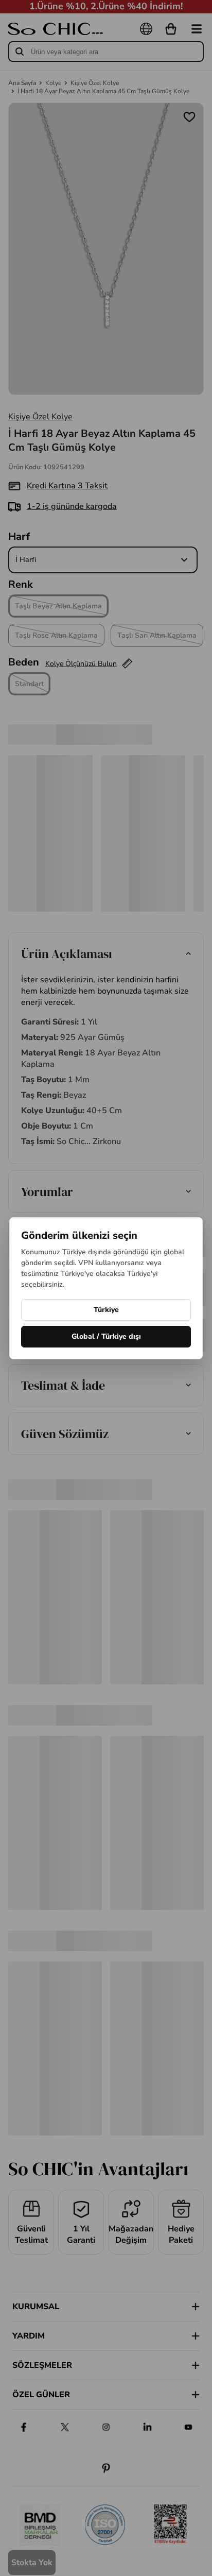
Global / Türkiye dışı (106, 1336)
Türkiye (106, 1310)
